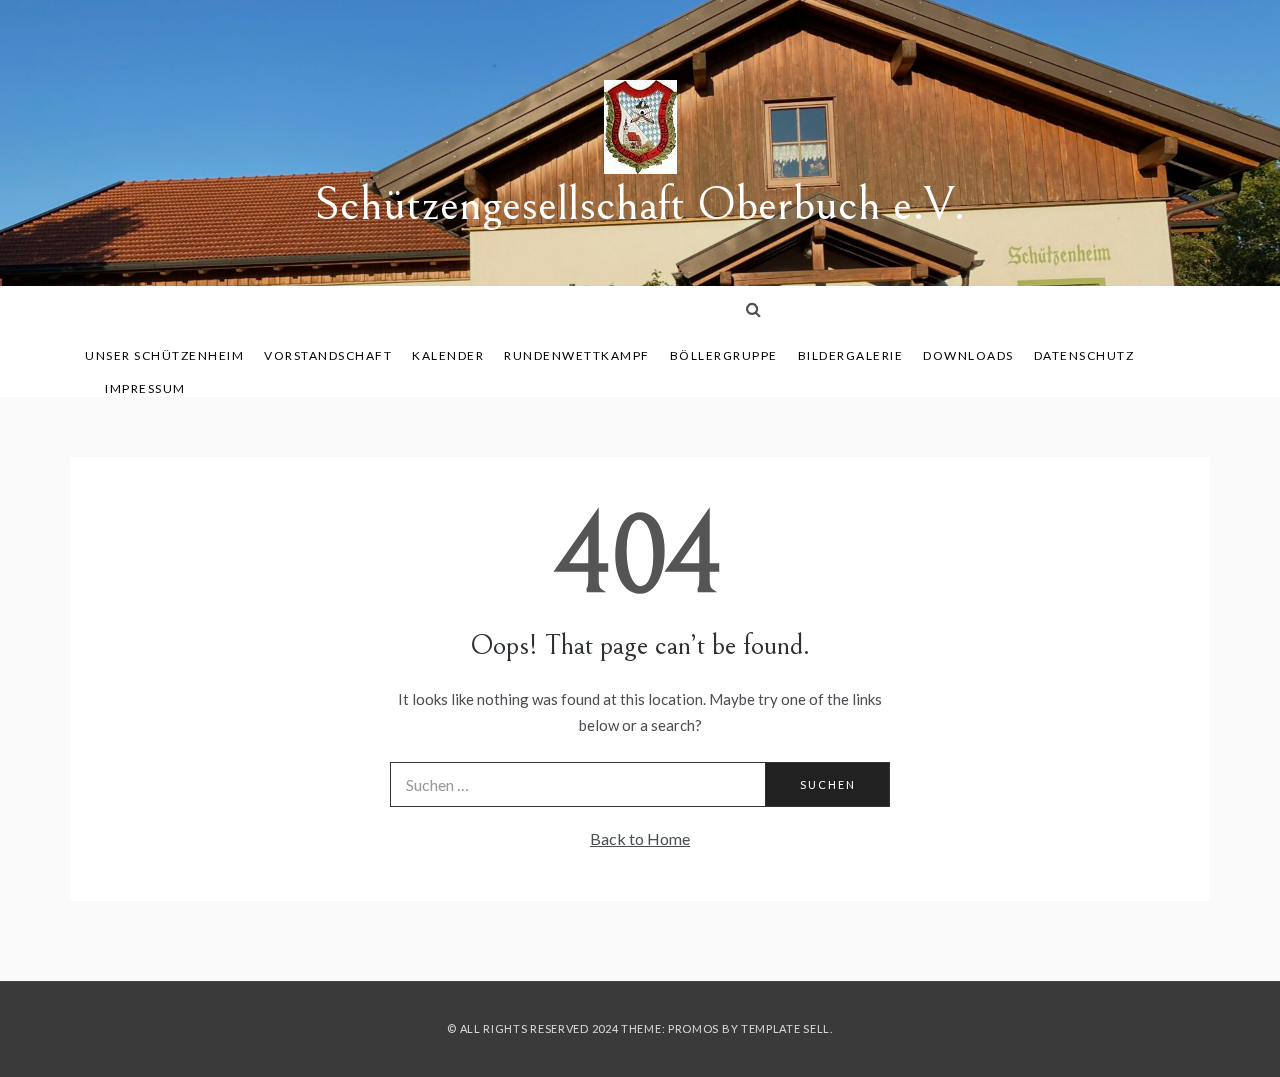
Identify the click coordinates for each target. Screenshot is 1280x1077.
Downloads (968, 355)
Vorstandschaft (328, 355)
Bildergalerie (851, 355)
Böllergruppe (724, 355)
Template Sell (785, 1028)
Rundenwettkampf (577, 355)
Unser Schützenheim (164, 355)
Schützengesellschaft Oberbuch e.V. (640, 204)
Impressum (145, 388)
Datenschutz (1084, 355)
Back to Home (640, 838)
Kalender (448, 355)
